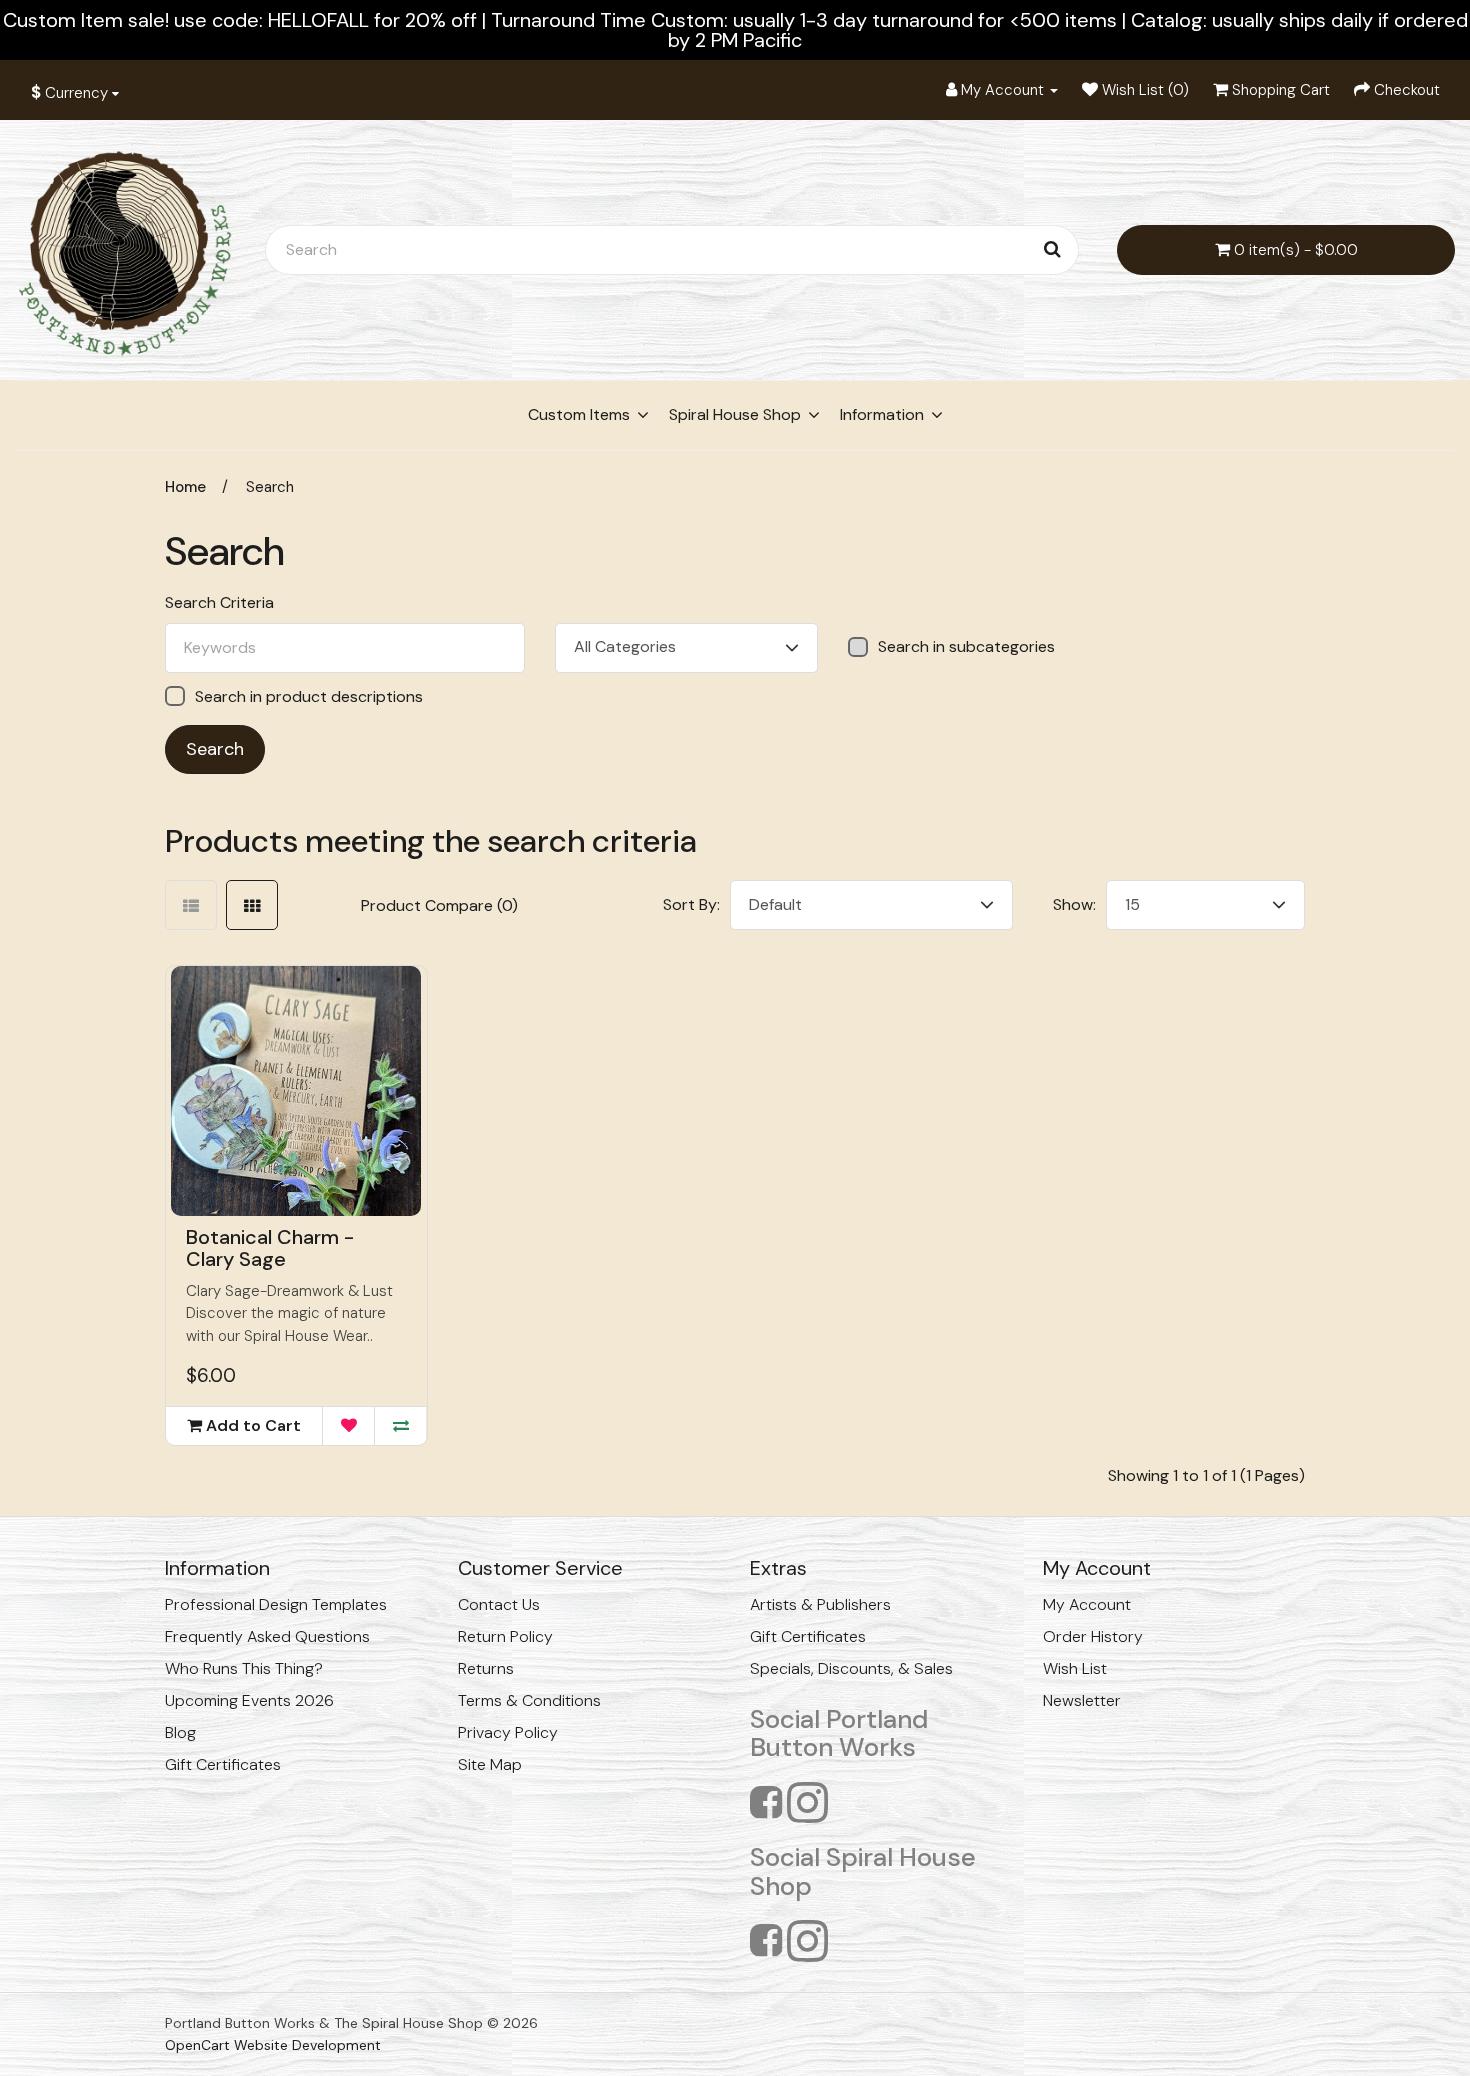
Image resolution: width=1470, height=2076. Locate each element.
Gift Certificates (223, 1764)
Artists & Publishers (820, 1604)
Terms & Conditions (529, 1700)
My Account (1087, 1604)
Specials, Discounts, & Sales (851, 1668)
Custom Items (579, 414)
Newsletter (1082, 1700)
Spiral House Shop (735, 414)
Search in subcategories (966, 647)
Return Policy (505, 1636)
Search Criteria (219, 603)
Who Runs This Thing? (244, 1668)
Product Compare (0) (439, 905)
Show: (1074, 904)
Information (882, 414)
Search (270, 487)
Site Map (490, 1764)
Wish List (1075, 1668)
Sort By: (691, 904)
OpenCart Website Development (273, 2045)
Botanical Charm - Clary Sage (270, 1248)
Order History (1093, 1636)
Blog (180, 1732)
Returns (486, 1668)
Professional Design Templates (276, 1604)
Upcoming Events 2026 (249, 1700)
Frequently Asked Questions (267, 1636)
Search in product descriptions (309, 696)
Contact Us (499, 1604)
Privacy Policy (508, 1732)
